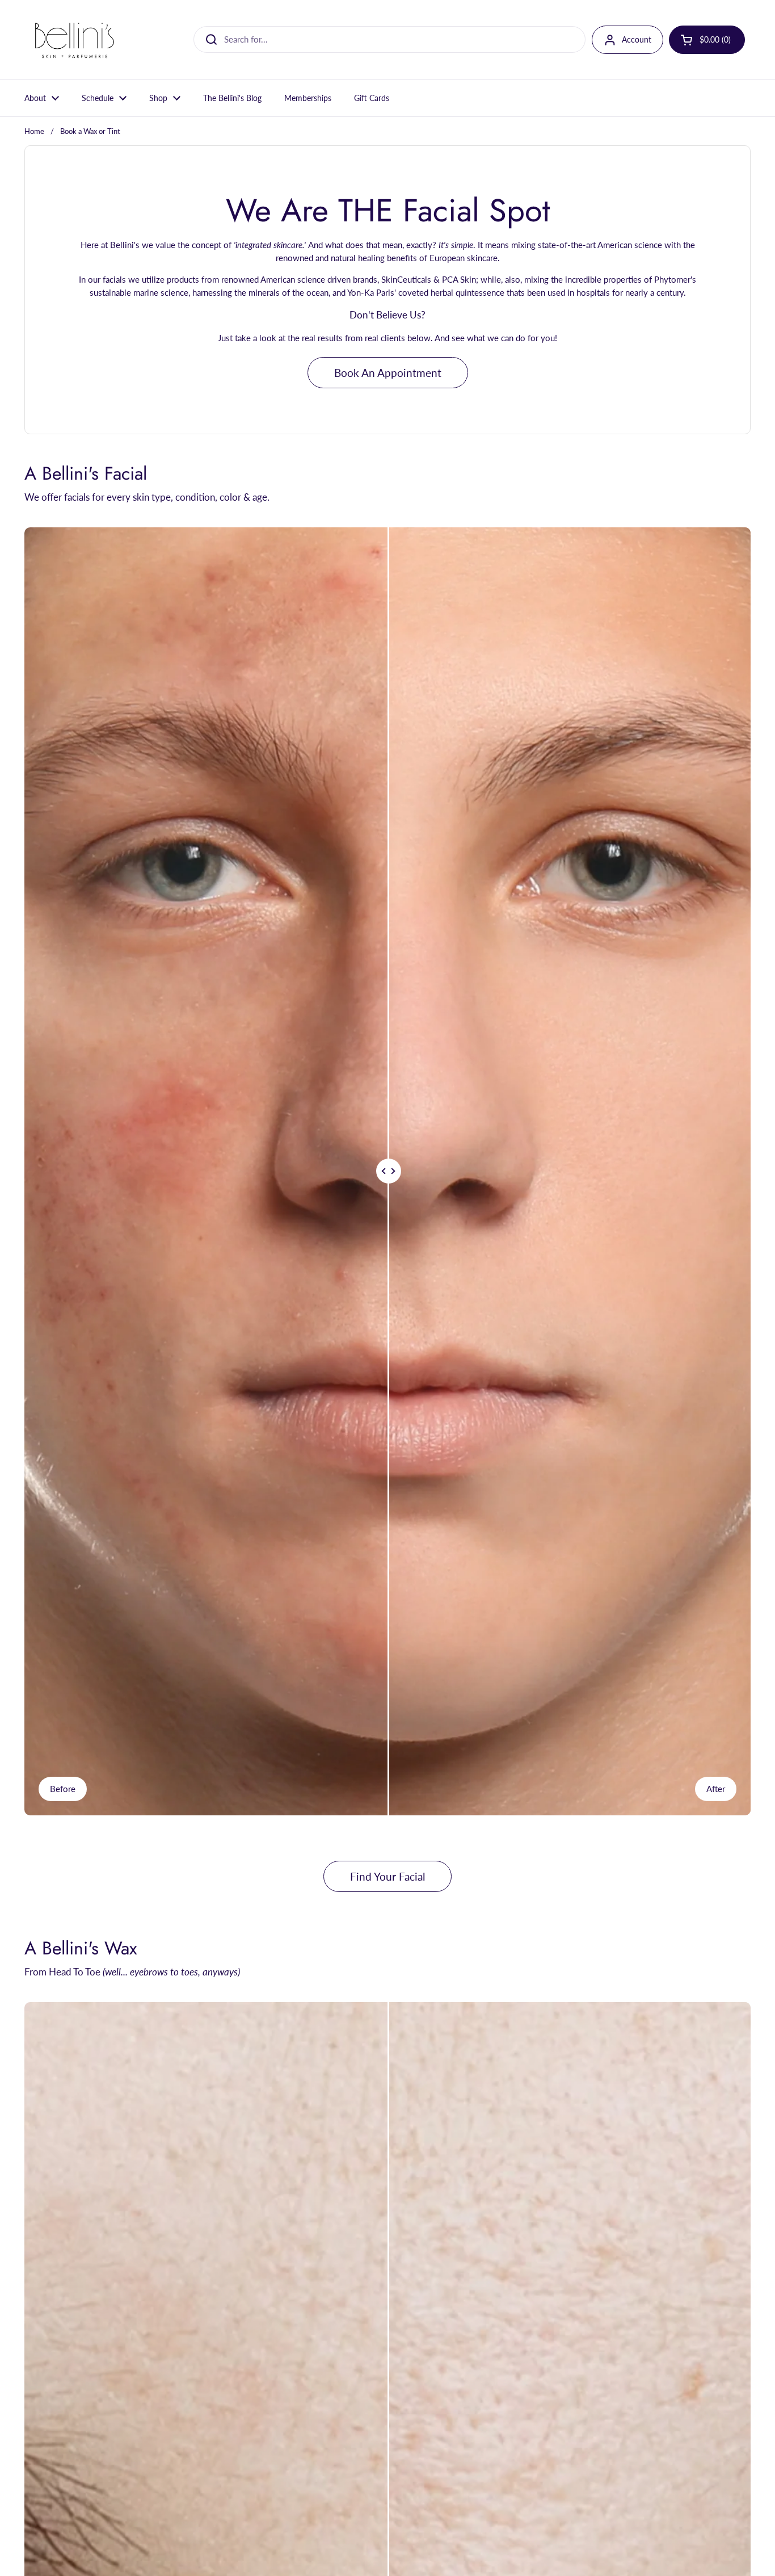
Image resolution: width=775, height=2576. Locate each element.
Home (34, 131)
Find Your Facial (387, 1876)
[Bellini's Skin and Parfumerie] (75, 40)
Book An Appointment (388, 373)
